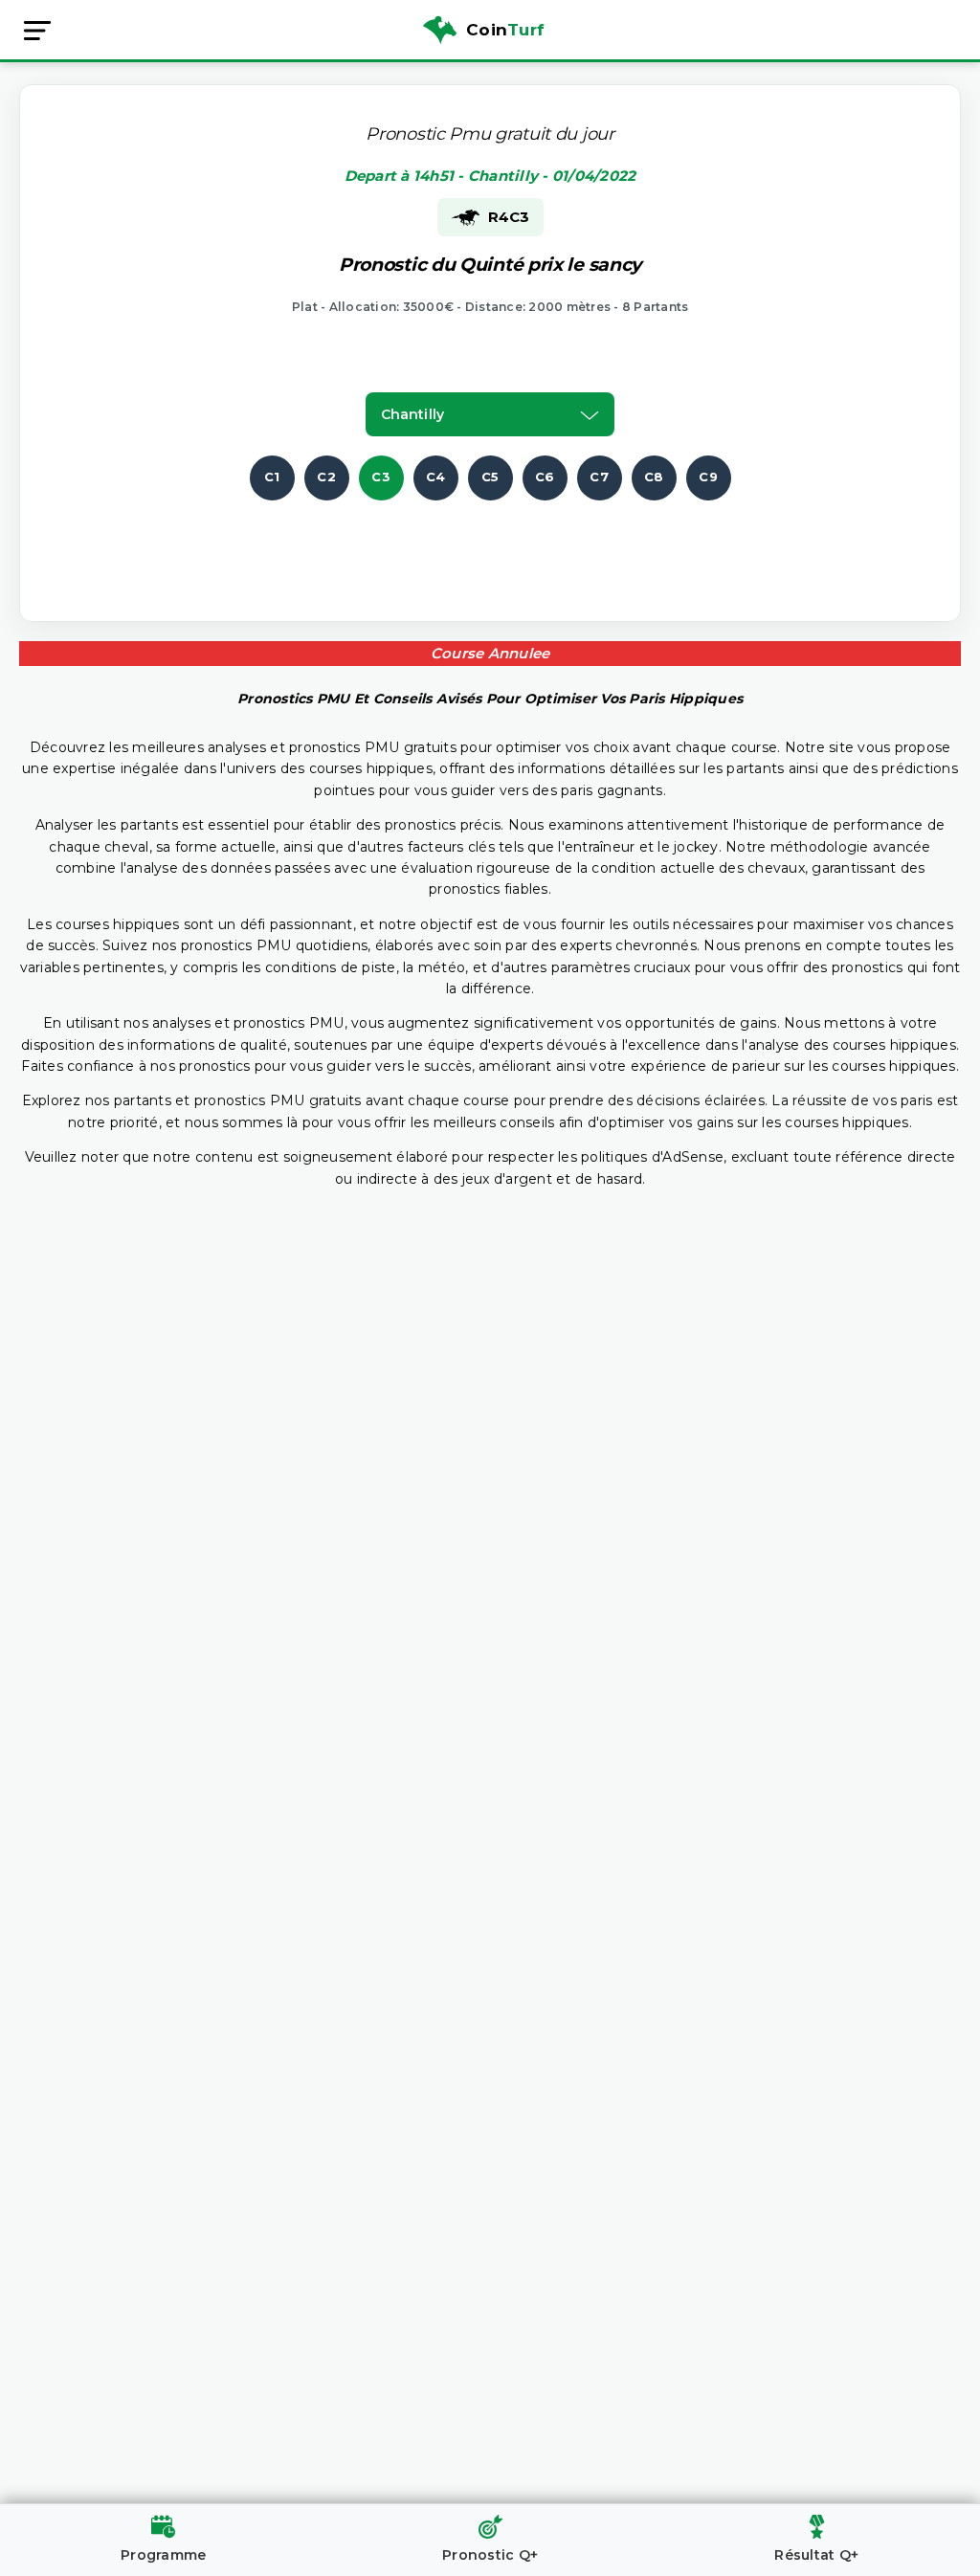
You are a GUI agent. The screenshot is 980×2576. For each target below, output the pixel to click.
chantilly (412, 414)
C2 (326, 477)
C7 (599, 477)
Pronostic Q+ (490, 2555)
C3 (381, 477)
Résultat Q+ (816, 2555)
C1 (272, 477)
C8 (654, 477)
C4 (436, 477)
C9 (708, 477)
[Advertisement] (490, 544)
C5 (490, 477)
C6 (545, 477)
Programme (163, 2555)
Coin (505, 30)
